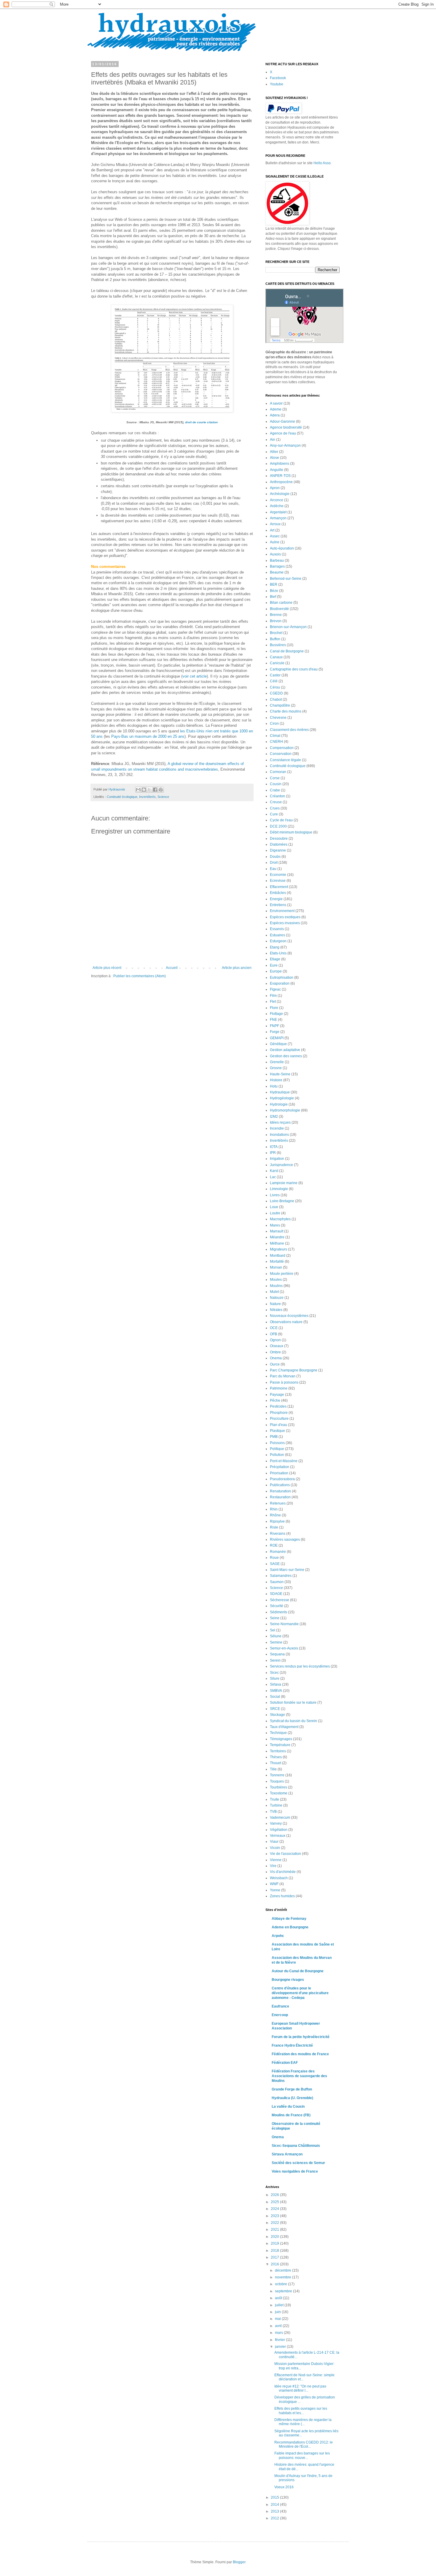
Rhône (275, 1515)
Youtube (277, 84)
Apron (275, 488)
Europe (276, 971)
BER (274, 584)
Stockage (277, 1715)
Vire (273, 1866)
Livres (275, 1195)
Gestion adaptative (285, 1050)
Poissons (277, 1443)
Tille (273, 1769)
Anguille (277, 470)
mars (279, 2333)
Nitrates (276, 1310)
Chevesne (278, 718)
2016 (275, 2264)
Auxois (275, 554)
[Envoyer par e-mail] (138, 790)
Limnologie (279, 1189)
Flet (273, 1002)
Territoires (278, 1751)
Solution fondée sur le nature (293, 1703)
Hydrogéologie (282, 1098)
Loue (274, 1207)
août (279, 2298)
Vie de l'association (285, 1854)
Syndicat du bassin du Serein (293, 1721)
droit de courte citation (201, 422)
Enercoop (280, 2015)
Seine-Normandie (284, 1624)
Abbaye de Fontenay (289, 1919)
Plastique (277, 1431)
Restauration (280, 1497)
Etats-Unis (278, 953)
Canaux (276, 657)
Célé (274, 681)
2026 (275, 2195)
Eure (274, 965)
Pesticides (278, 1406)
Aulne (275, 542)
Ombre (275, 1352)
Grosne (276, 1068)
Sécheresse (280, 1600)
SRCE (275, 1709)
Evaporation (280, 983)
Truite (275, 1799)
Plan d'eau (279, 1425)
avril (279, 2326)
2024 (275, 2209)
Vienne (276, 1860)
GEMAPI (277, 1038)
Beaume (277, 572)
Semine (276, 1642)
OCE (274, 1328)
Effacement (279, 887)
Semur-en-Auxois (284, 1648)
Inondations (279, 1135)
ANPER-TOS (280, 476)
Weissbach (279, 1878)
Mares (275, 1225)
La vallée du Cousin (288, 2107)
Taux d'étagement (284, 1727)
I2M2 (274, 1117)
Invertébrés (147, 797)
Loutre (275, 1213)
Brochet (276, 633)
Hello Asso (322, 163)
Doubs (275, 857)
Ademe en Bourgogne (290, 1927)
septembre (284, 2291)
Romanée (278, 1552)
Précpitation (280, 1467)
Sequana (277, 1654)
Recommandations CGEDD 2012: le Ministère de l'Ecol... (304, 2444)
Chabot (276, 700)
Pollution (277, 1455)
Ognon (275, 1340)
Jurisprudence (281, 1165)
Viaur (274, 1842)
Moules (276, 1280)
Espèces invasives (285, 923)
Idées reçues (280, 1122)
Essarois (277, 929)
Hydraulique (280, 1092)
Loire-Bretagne (282, 1201)
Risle (274, 1527)
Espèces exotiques (285, 917)
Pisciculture (279, 1419)
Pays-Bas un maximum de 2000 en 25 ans (148, 736)
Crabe (275, 790)
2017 (275, 2257)
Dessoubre (279, 839)
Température (280, 1745)
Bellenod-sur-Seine (286, 579)
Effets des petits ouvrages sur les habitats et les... (301, 2411)
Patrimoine (279, 1388)
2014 (275, 2505)
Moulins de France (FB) (291, 2115)
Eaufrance (280, 2006)
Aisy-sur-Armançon (285, 445)
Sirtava (276, 1684)
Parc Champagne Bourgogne (294, 1370)
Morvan (276, 1267)
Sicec (274, 1673)
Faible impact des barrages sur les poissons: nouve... (302, 2455)
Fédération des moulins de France (300, 2054)
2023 (275, 2216)
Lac (273, 1177)
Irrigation (277, 1159)
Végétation (279, 1830)
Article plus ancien (237, 968)
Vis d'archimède (283, 1872)
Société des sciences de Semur (298, 2163)
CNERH (276, 742)
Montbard (278, 1256)
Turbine (276, 1805)
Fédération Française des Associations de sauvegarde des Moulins (299, 2076)
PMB (274, 1437)
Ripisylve (277, 1521)
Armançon (278, 518)
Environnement (282, 911)
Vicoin (275, 1848)
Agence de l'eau (283, 433)
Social (275, 1697)
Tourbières (279, 1787)
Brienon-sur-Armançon (288, 627)
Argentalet (278, 512)
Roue (274, 1558)
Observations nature (286, 1322)
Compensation (282, 748)
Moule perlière (282, 1274)
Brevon (276, 621)
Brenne (276, 615)
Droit (274, 863)
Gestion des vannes (286, 1056)
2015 (275, 2497)
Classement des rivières (289, 730)
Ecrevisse (278, 881)
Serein (275, 1660)
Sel (273, 1630)
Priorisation (279, 1473)
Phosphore (279, 1413)
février (280, 2340)
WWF (274, 1884)
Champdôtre (280, 705)
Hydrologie (279, 1104)
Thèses (276, 1757)
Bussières (278, 645)
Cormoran (278, 772)
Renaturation (280, 1491)
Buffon (275, 639)
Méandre (277, 1237)
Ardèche (277, 506)
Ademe (276, 409)
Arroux (275, 524)
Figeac (275, 989)
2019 (275, 2243)
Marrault (277, 1231)
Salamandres (281, 1576)
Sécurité (277, 1606)
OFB (273, 1334)
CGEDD (276, 693)
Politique (277, 1449)
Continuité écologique (122, 797)
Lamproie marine (284, 1183)
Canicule (277, 663)
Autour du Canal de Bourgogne (298, 1971)
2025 (275, 2202)
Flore (274, 1008)
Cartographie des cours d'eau (294, 669)
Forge (275, 1032)
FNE (273, 1020)
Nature (275, 1304)
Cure (274, 814)
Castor (275, 675)
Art (272, 530)
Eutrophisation (282, 978)
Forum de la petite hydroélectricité (301, 2037)
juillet (280, 2305)
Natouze (277, 1298)
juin (278, 2312)
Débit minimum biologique (291, 832)
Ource (275, 1364)
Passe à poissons (284, 1382)
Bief (273, 597)
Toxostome (279, 1793)
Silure (275, 1679)
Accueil (172, 968)
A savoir (276, 403)
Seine (275, 1618)
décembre (284, 2270)
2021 (275, 2230)
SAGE (275, 1564)
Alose (275, 458)
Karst (274, 1171)
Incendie (277, 1128)
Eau (273, 869)
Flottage (276, 1014)
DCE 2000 (278, 826)
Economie (278, 875)
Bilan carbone (281, 603)
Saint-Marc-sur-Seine (287, 1570)
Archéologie (280, 494)
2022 (275, 2223)
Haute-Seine (280, 1074)
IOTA (274, 1147)
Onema (276, 1358)
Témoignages (281, 1739)
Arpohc (278, 1936)
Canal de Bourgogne (287, 651)
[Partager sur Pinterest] (161, 790)
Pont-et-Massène (284, 1461)
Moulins (276, 1286)
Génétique (278, 1044)
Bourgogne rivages (288, 1980)
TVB (273, 1812)
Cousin (276, 784)
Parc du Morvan (283, 1376)
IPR (273, 1153)
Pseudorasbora (282, 1479)
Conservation (281, 754)
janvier (281, 2347)
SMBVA (276, 1691)
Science (163, 797)
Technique (278, 1733)
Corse (275, 778)
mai (278, 2319)
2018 (275, 2251)
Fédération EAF (285, 2063)
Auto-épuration (282, 548)
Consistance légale (285, 760)
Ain (273, 440)
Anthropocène (281, 482)
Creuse (276, 802)
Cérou (275, 687)
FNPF (275, 1026)
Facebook (278, 78)
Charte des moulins (286, 711)
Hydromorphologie (285, 1110)
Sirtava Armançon (287, 2154)
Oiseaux (277, 1346)
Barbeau (277, 560)
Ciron (274, 724)
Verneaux (278, 1836)
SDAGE (276, 1594)
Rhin (274, 1509)
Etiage (275, 959)
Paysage (277, 1395)
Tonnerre (277, 1775)
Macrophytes (280, 1219)
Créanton (277, 796)
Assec (275, 536)
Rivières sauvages (285, 1539)
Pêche (275, 1400)
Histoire (276, 1080)
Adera (275, 415)
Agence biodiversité (286, 427)
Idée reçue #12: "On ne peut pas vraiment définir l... (300, 2388)
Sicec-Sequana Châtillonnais (296, 2146)
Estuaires (277, 935)
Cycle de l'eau (281, 820)
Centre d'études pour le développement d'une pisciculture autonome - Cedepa (300, 1993)
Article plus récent (107, 968)
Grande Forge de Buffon (292, 2089)
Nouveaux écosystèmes (289, 1316)
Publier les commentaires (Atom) (140, 976)
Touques (277, 1781)
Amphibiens (280, 464)
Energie (276, 899)
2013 (275, 2511)
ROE (274, 1545)
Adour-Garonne (283, 421)
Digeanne (278, 850)
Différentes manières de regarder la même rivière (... (303, 2422)
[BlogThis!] (144, 790)
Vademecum (280, 1818)
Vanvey (276, 1823)
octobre (281, 2284)
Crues (275, 808)
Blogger (239, 2562)
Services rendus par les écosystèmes (300, 1666)
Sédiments (279, 1612)
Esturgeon (278, 941)
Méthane (277, 1243)
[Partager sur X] (149, 790)
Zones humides (282, 1896)
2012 (275, 2518)
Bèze (274, 591)
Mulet (274, 1292)
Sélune (276, 1636)
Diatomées (279, 844)
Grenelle (277, 1062)
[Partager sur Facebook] (155, 790)
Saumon (277, 1582)
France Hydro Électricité (292, 2045)
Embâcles (278, 893)
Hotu (274, 1086)
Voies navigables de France (295, 2171)
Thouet (276, 1763)
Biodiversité (279, 609)
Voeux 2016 (284, 2487)
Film (273, 996)
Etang (275, 947)
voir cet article (195, 676)
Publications (280, 1485)
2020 (275, 2237)
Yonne (275, 1890)
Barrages (277, 566)
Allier (274, 452)
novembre (284, 2277)
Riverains (278, 1534)
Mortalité (277, 1261)
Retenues (278, 1503)
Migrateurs (279, 1249)
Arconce (277, 500)
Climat (275, 736)
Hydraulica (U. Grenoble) (292, 2098)
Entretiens (278, 905)
